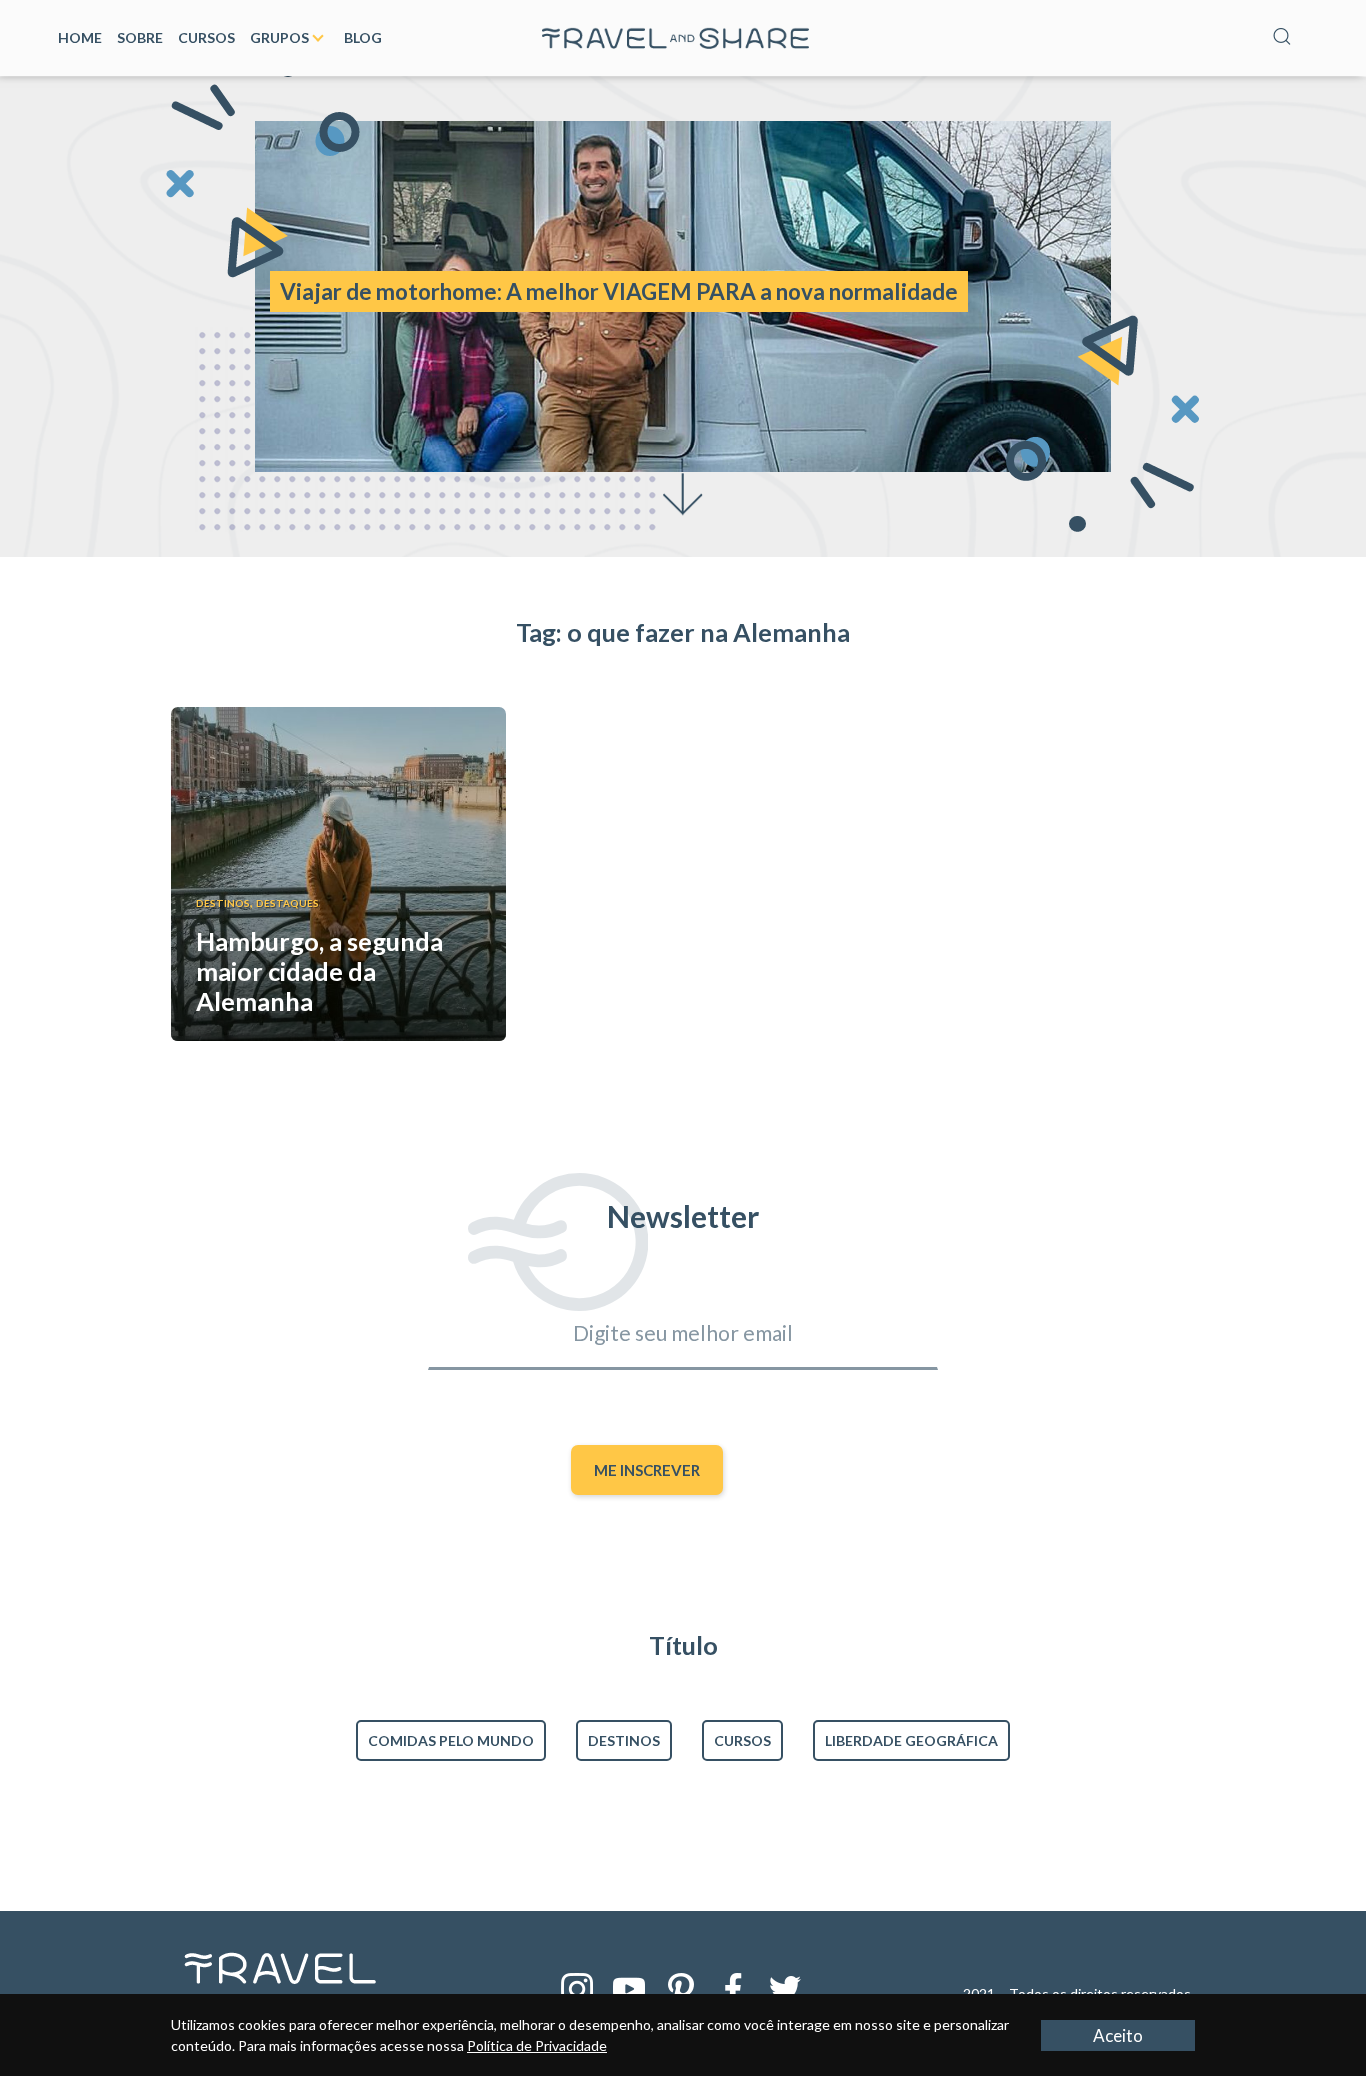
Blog (363, 37)
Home (80, 37)
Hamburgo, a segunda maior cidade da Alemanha (319, 971)
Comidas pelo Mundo (451, 1740)
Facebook (733, 1989)
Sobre (140, 37)
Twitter (785, 1989)
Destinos (223, 903)
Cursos (206, 37)
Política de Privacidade (537, 2045)
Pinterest (681, 1989)
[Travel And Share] (676, 32)
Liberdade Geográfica (911, 1740)
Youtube (629, 1989)
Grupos (279, 37)
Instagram (577, 1989)
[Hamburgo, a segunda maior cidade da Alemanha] (338, 715)
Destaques (287, 903)
